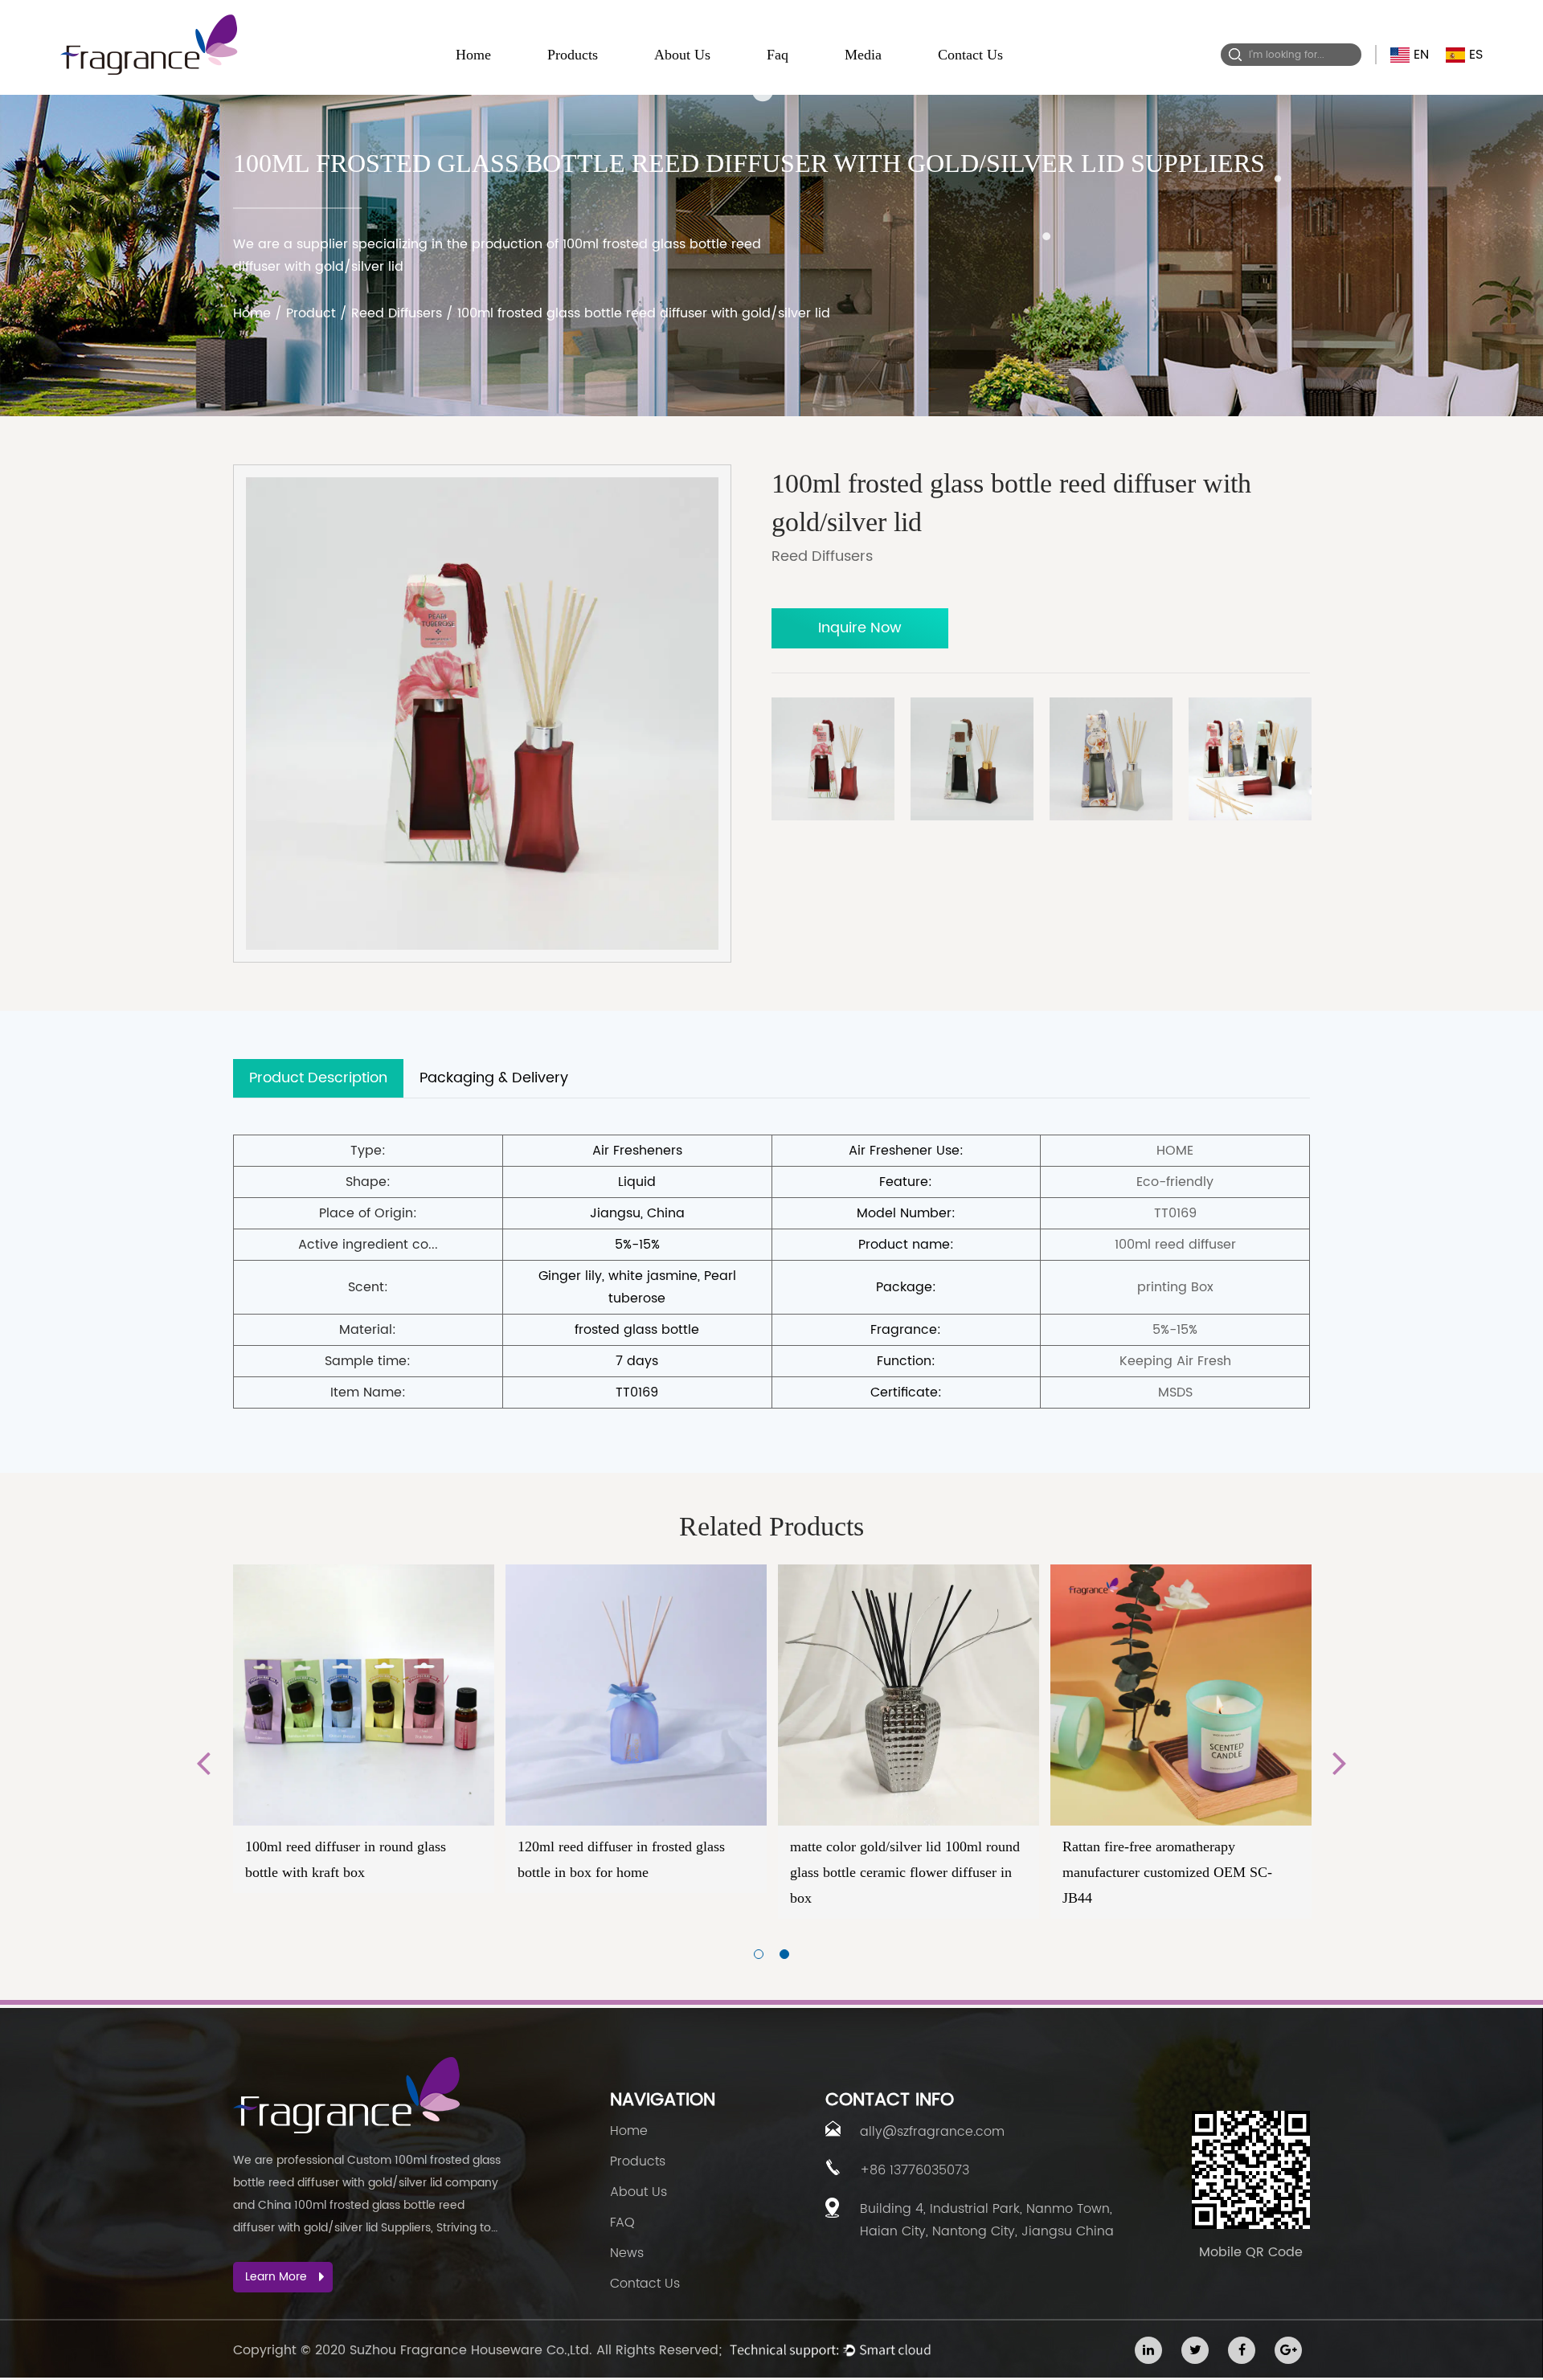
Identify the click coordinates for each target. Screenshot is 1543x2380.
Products (573, 55)
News (627, 2253)
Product (311, 313)
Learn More (276, 2277)
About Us (682, 55)
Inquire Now (860, 628)
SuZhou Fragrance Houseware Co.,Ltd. (471, 2350)
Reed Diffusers (397, 313)
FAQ (622, 2223)
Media (863, 55)
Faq (778, 55)
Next (1340, 1762)
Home (473, 55)
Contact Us (970, 55)
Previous (203, 1762)
